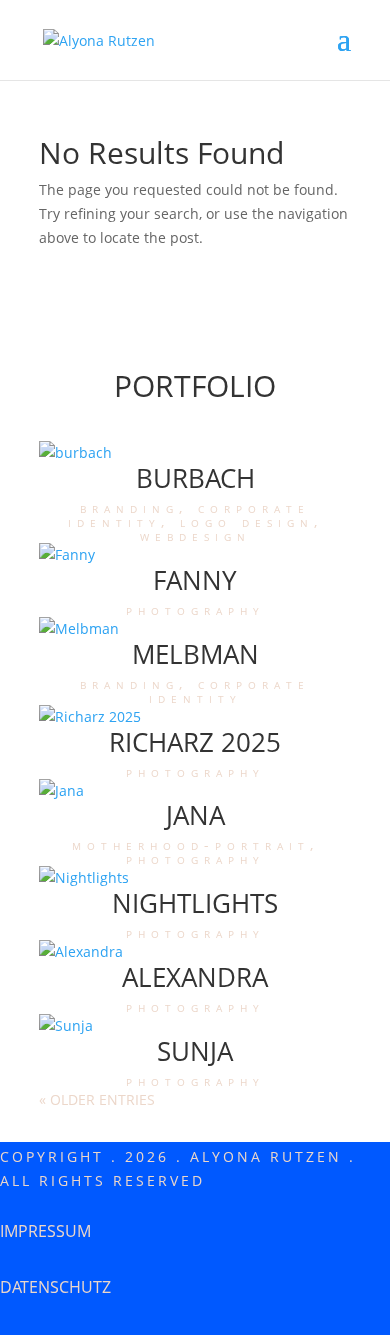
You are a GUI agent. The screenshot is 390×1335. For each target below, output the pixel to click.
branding (129, 507)
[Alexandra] (195, 952)
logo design (247, 521)
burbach (195, 478)
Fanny (195, 580)
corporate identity (230, 690)
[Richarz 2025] (195, 717)
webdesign (195, 535)
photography (195, 609)
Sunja (195, 1051)
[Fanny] (195, 555)
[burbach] (195, 453)
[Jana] (195, 791)
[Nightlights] (195, 878)
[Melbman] (195, 629)
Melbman (195, 654)
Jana (195, 815)
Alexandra (195, 977)
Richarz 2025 (195, 742)
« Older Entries (97, 1099)
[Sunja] (195, 1026)
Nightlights (195, 903)
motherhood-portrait (191, 844)
